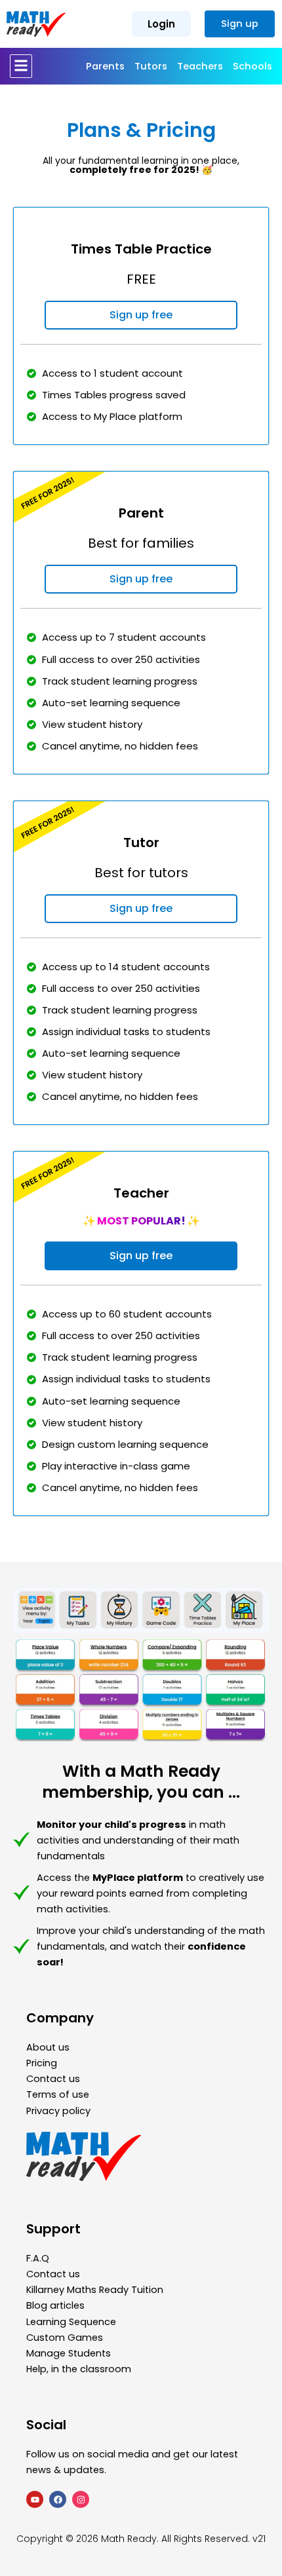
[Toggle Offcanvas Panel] (21, 66)
